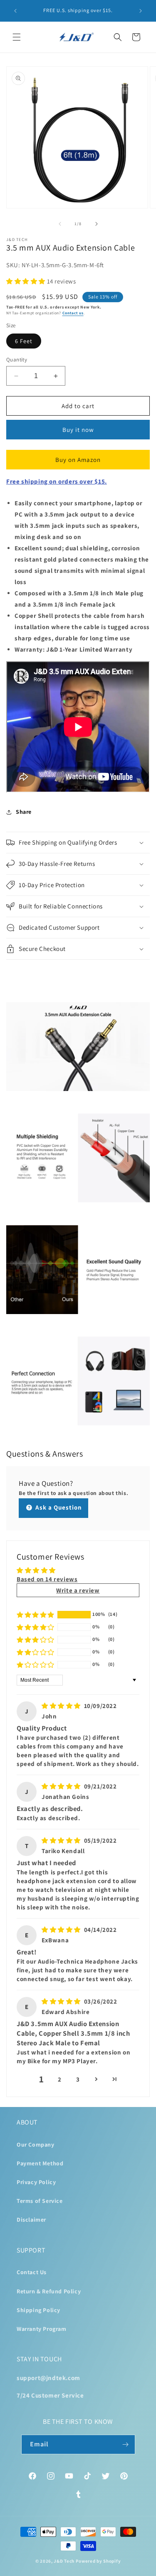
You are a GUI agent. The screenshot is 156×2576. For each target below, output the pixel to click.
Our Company (36, 2145)
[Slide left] (60, 224)
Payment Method (40, 2163)
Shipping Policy (38, 2310)
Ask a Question (58, 1507)
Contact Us (32, 2272)
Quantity (17, 360)
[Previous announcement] (15, 11)
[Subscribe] (126, 2444)
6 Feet (24, 341)
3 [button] (78, 2079)
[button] (17, 37)
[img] (62, 1706)
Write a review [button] (78, 1590)
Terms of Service (40, 2201)
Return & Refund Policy (49, 2291)
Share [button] (24, 812)
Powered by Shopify (98, 2561)
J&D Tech (64, 2561)
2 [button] (60, 2079)
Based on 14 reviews (47, 1579)
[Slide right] (97, 224)
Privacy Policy (36, 2182)
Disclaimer (31, 2220)
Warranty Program (42, 2329)
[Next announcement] (141, 11)
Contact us (73, 313)
